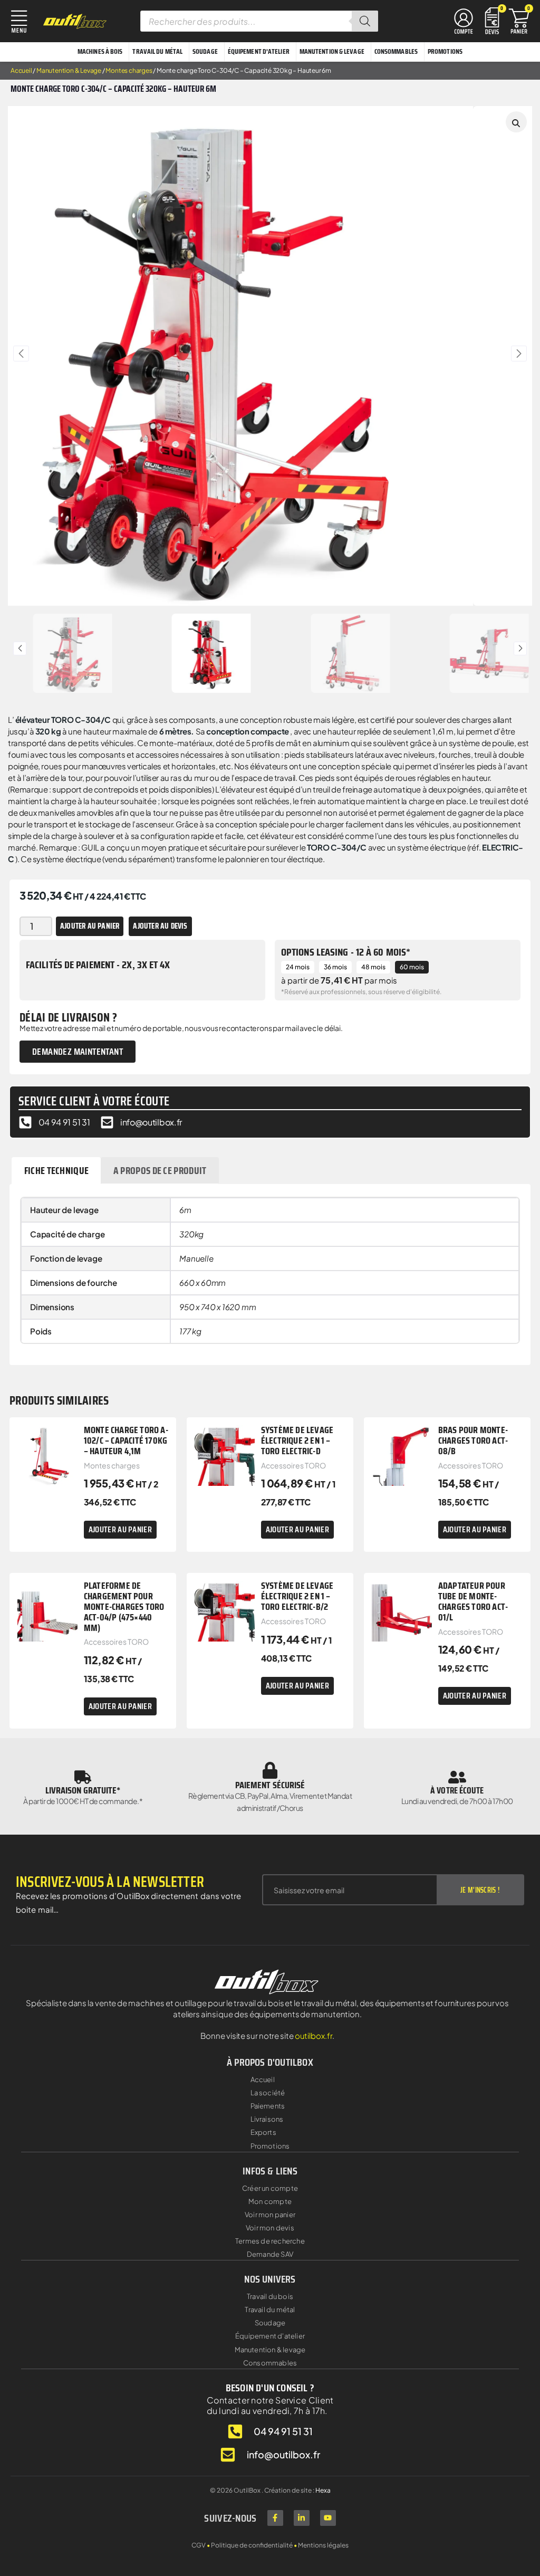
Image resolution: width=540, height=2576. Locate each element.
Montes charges (129, 70)
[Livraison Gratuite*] (83, 1777)
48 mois (373, 967)
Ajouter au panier (90, 926)
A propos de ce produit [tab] (160, 1170)
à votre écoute (457, 1790)
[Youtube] (328, 2518)
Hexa (323, 2490)
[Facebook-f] (275, 2518)
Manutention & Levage (69, 70)
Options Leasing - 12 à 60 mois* (346, 952)
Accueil (21, 70)
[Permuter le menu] (464, 21)
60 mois (412, 967)
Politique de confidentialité (252, 2545)
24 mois (298, 967)
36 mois (335, 967)
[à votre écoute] (457, 1777)
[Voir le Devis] (492, 20)
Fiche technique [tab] (57, 1170)
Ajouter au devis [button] (160, 926)
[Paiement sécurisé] (270, 1770)
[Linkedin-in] (302, 2518)
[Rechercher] (365, 21)
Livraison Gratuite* (83, 1790)
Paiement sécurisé (270, 1785)
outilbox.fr (314, 2035)
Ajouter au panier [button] (120, 1529)
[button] (21, 354)
